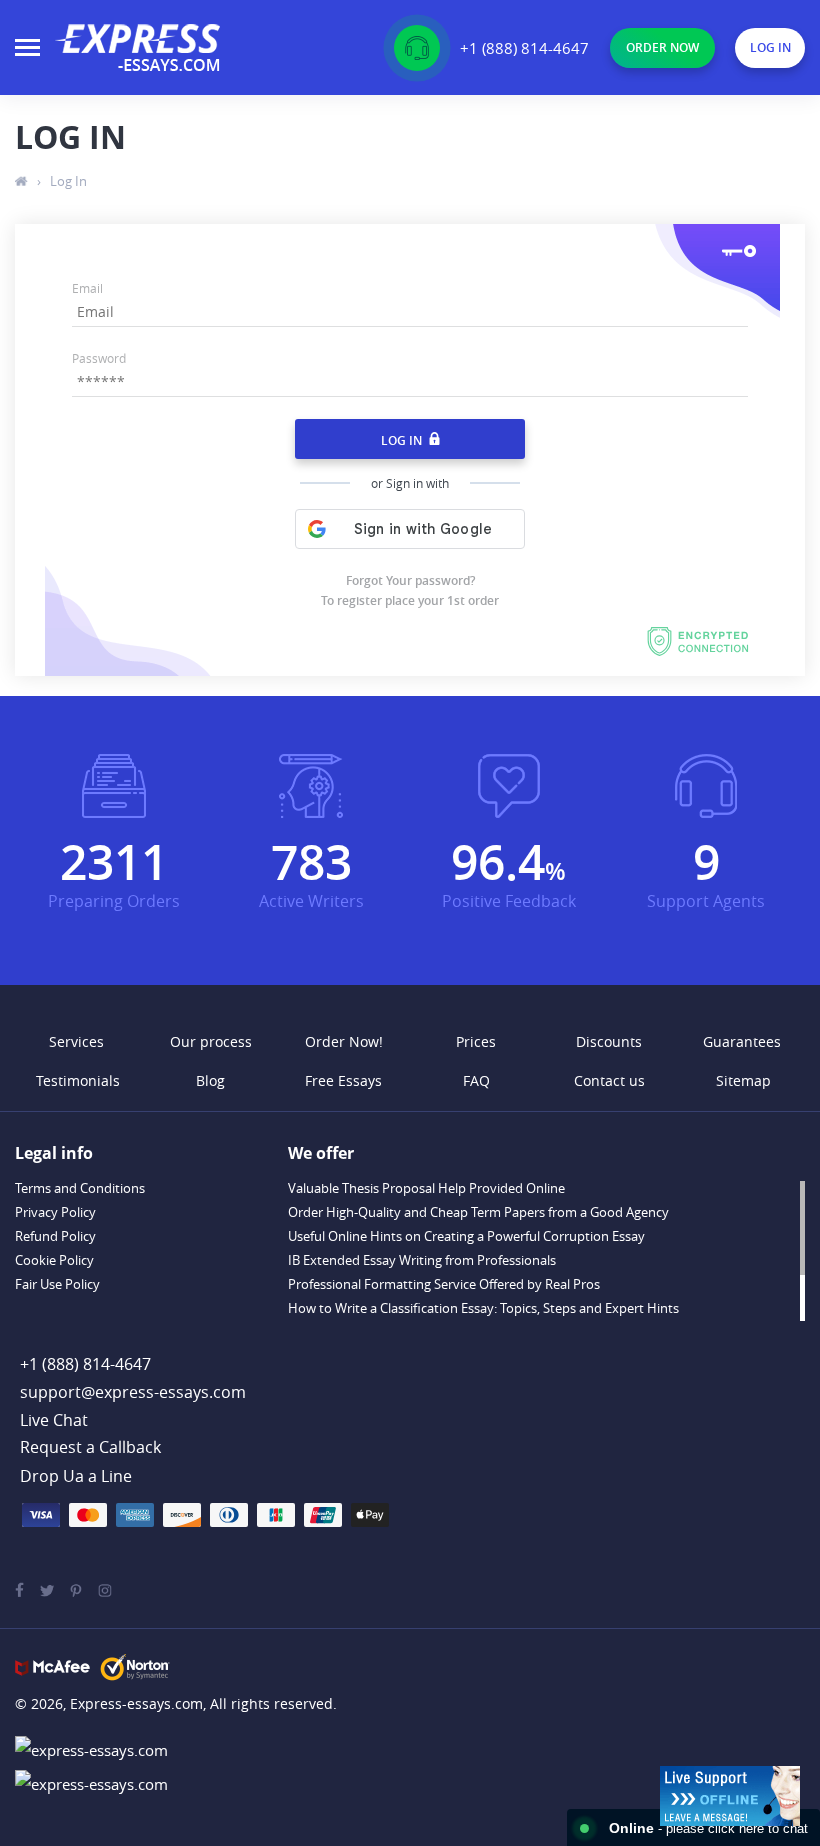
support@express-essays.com (133, 1392)
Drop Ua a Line (76, 1476)
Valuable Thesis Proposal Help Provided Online (426, 1188)
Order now (662, 47)
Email (87, 288)
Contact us (609, 1080)
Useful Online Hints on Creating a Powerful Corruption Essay (466, 1236)
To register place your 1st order (410, 600)
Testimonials (78, 1080)
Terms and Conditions (80, 1188)
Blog (210, 1080)
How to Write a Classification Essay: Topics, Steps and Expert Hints (483, 1308)
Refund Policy (55, 1236)
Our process (211, 1041)
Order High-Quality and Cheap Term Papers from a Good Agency (478, 1212)
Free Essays (343, 1080)
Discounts (609, 1041)
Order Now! (344, 1041)
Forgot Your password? (410, 580)
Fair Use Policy (57, 1284)
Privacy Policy (55, 1212)
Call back (90, 1448)
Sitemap (743, 1080)
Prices (476, 1041)
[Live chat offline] (730, 1796)
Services (76, 1041)
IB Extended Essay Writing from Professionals (422, 1260)
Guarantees (742, 1041)
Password (99, 358)
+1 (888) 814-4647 (524, 48)
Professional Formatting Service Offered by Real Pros (444, 1284)
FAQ (476, 1080)
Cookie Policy (54, 1260)
